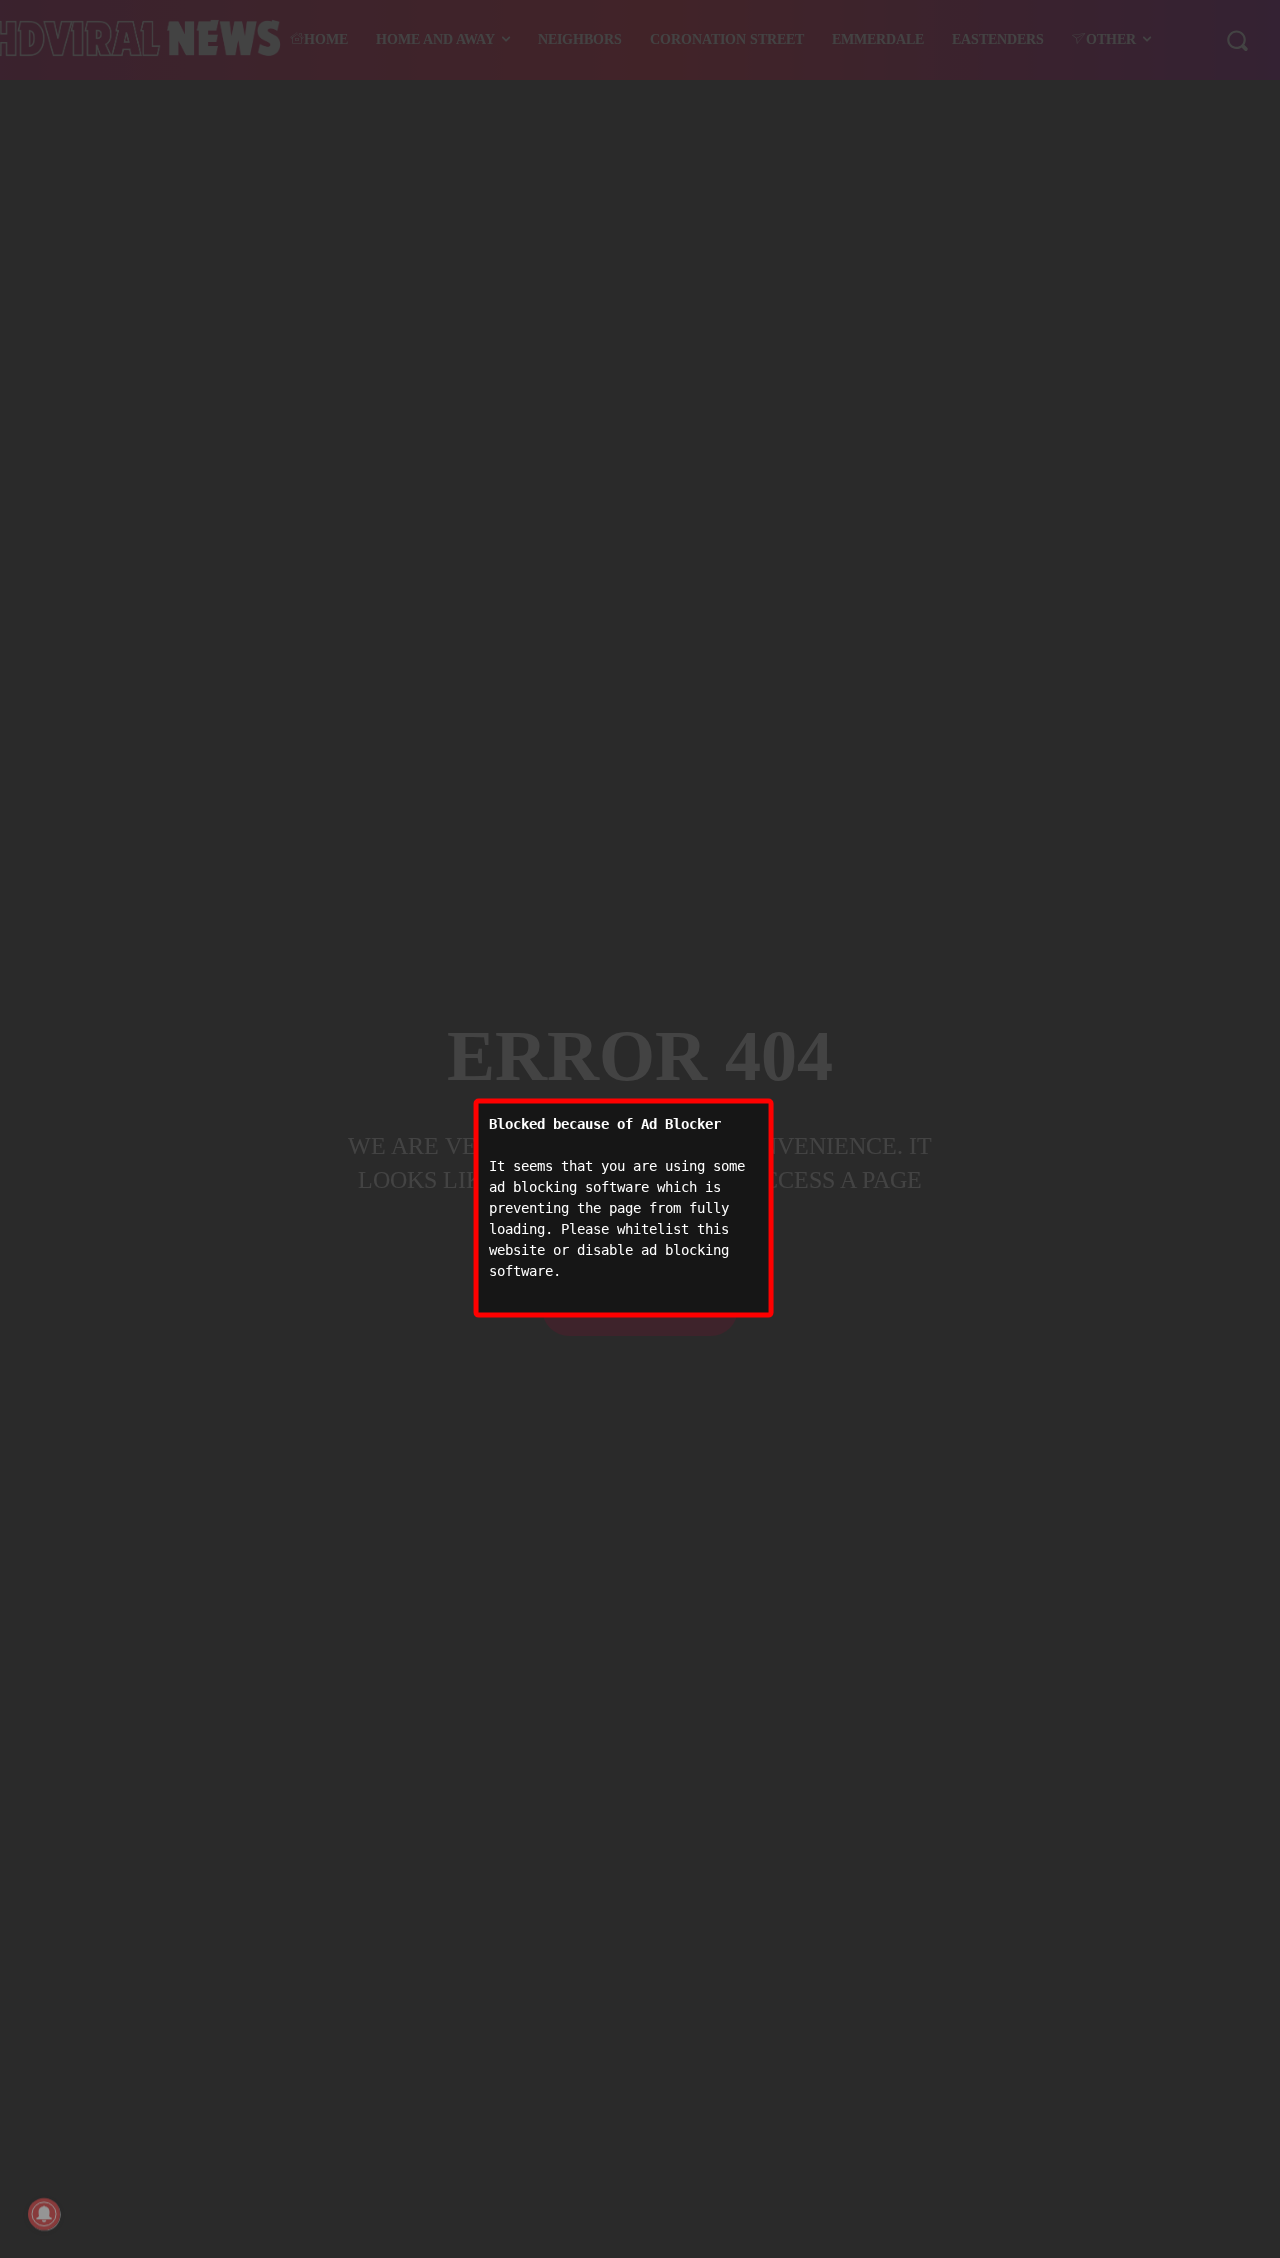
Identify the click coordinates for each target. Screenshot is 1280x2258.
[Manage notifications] (44, 2214)
